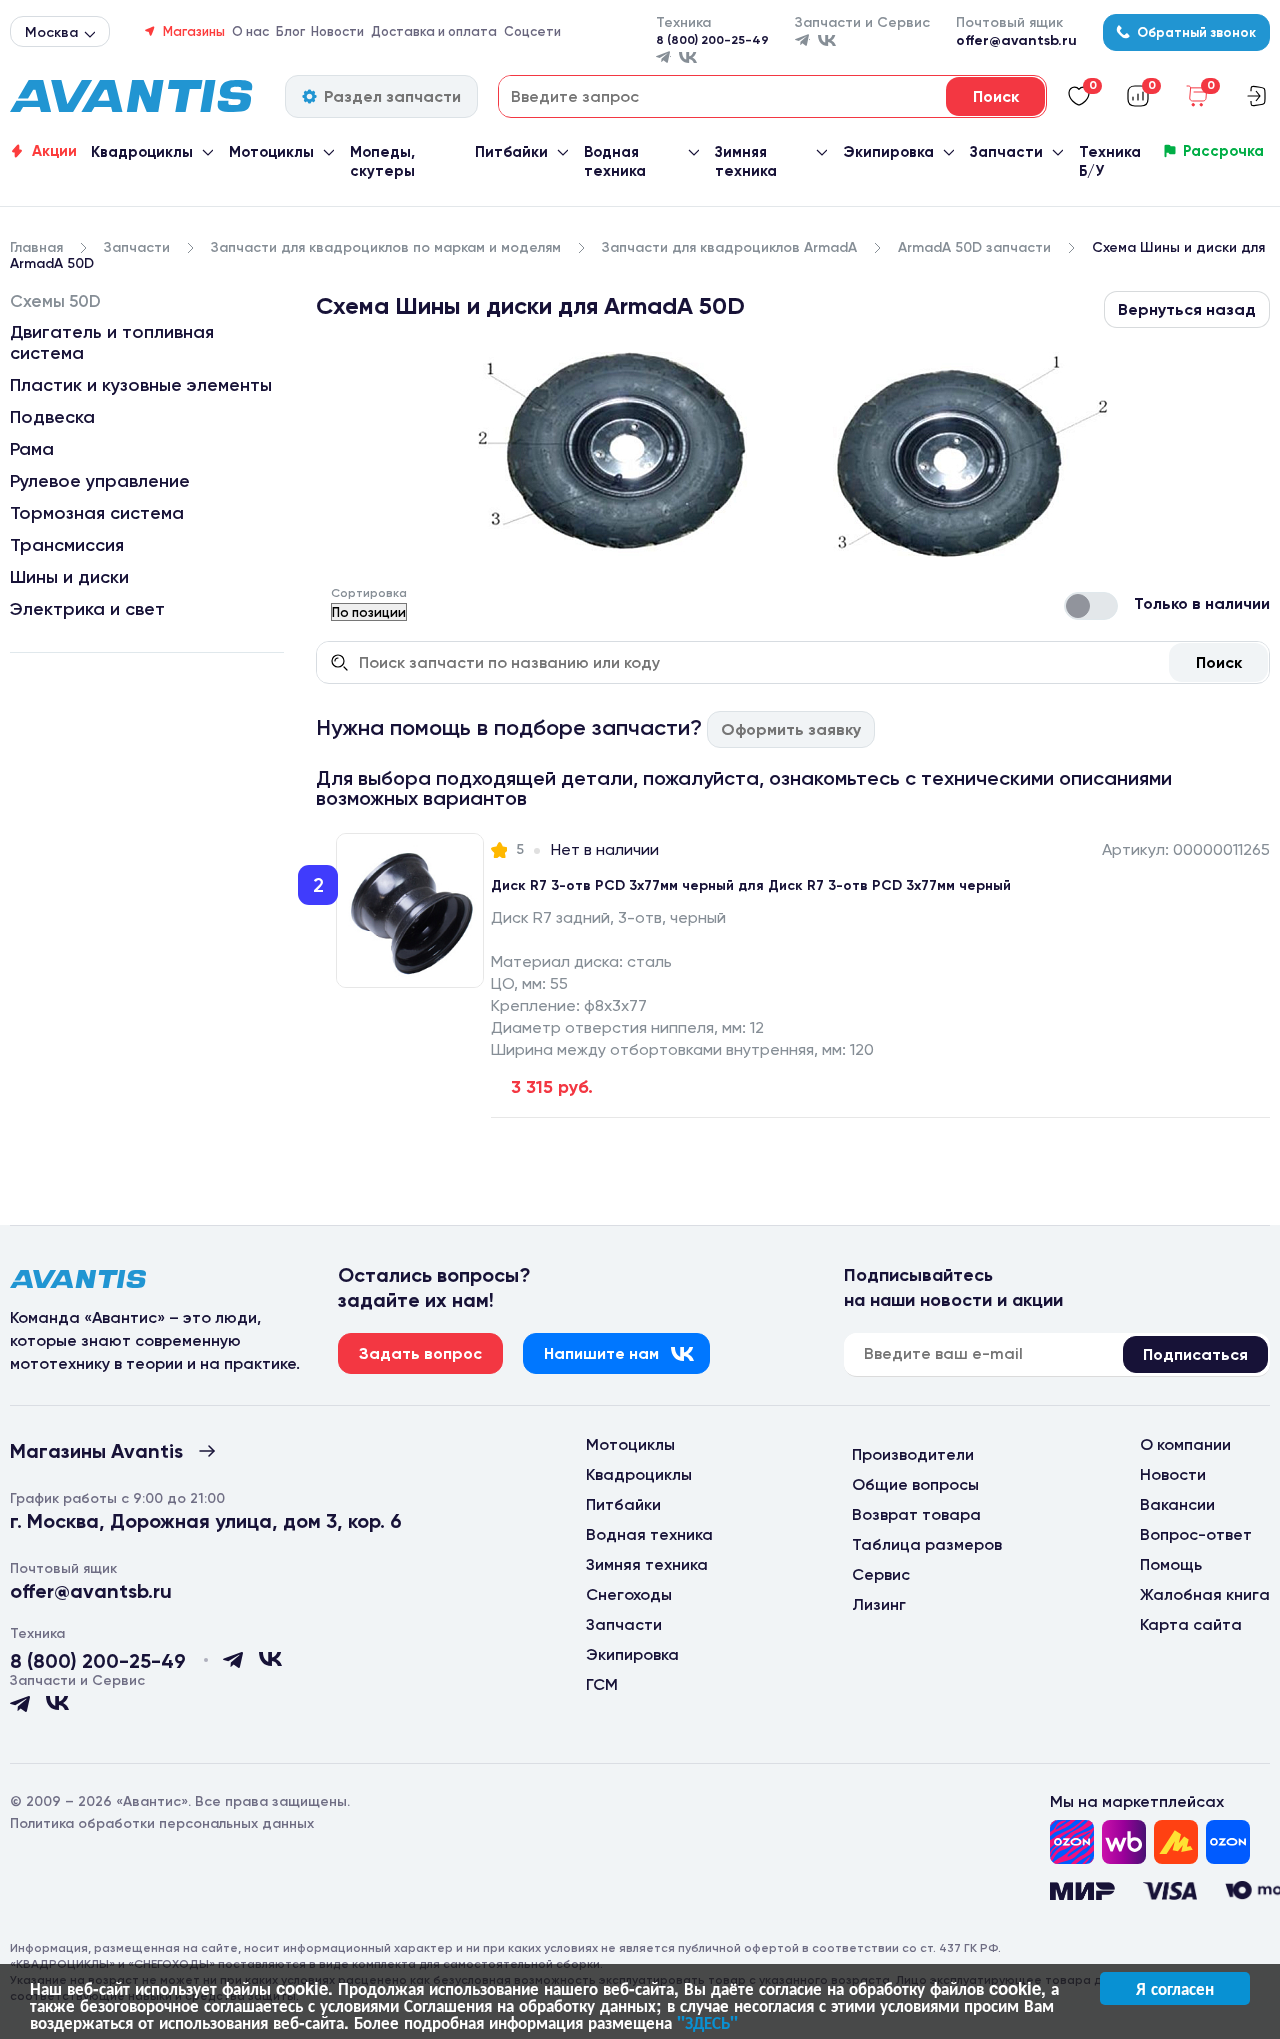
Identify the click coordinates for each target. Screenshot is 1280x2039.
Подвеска (52, 417)
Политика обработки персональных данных (162, 1823)
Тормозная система (97, 513)
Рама (32, 449)
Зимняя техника (746, 161)
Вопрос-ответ (1196, 1534)
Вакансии (1177, 1504)
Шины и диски (69, 577)
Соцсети (532, 31)
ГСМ (602, 1684)
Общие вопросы (915, 1484)
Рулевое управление (100, 481)
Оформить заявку (791, 729)
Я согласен (1175, 1988)
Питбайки (511, 152)
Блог (290, 31)
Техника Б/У (1110, 161)
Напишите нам (601, 1353)
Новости (337, 31)
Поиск (1219, 662)
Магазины (194, 31)
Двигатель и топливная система (112, 342)
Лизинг (879, 1604)
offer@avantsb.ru (1016, 40)
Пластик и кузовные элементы (141, 385)
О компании (1185, 1444)
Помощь (1171, 1564)
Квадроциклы (142, 152)
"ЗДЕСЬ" (707, 2022)
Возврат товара (916, 1514)
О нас (250, 31)
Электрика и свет (87, 609)
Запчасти (1006, 152)
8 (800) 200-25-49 (712, 40)
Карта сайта (1191, 1624)
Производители (913, 1454)
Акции (54, 151)
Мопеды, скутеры (382, 161)
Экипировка (888, 152)
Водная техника (615, 161)
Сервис (881, 1574)
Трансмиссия (67, 545)
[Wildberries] (1124, 1842)
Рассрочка (1223, 151)
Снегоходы (629, 1594)
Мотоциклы (271, 152)
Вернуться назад (1187, 309)
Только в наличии (1202, 603)
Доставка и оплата (434, 31)
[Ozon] (1072, 1842)
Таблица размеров (927, 1544)
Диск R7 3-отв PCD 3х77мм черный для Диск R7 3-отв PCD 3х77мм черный (751, 885)
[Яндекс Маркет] (1176, 1842)
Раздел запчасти (392, 96)
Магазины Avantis (96, 1451)
